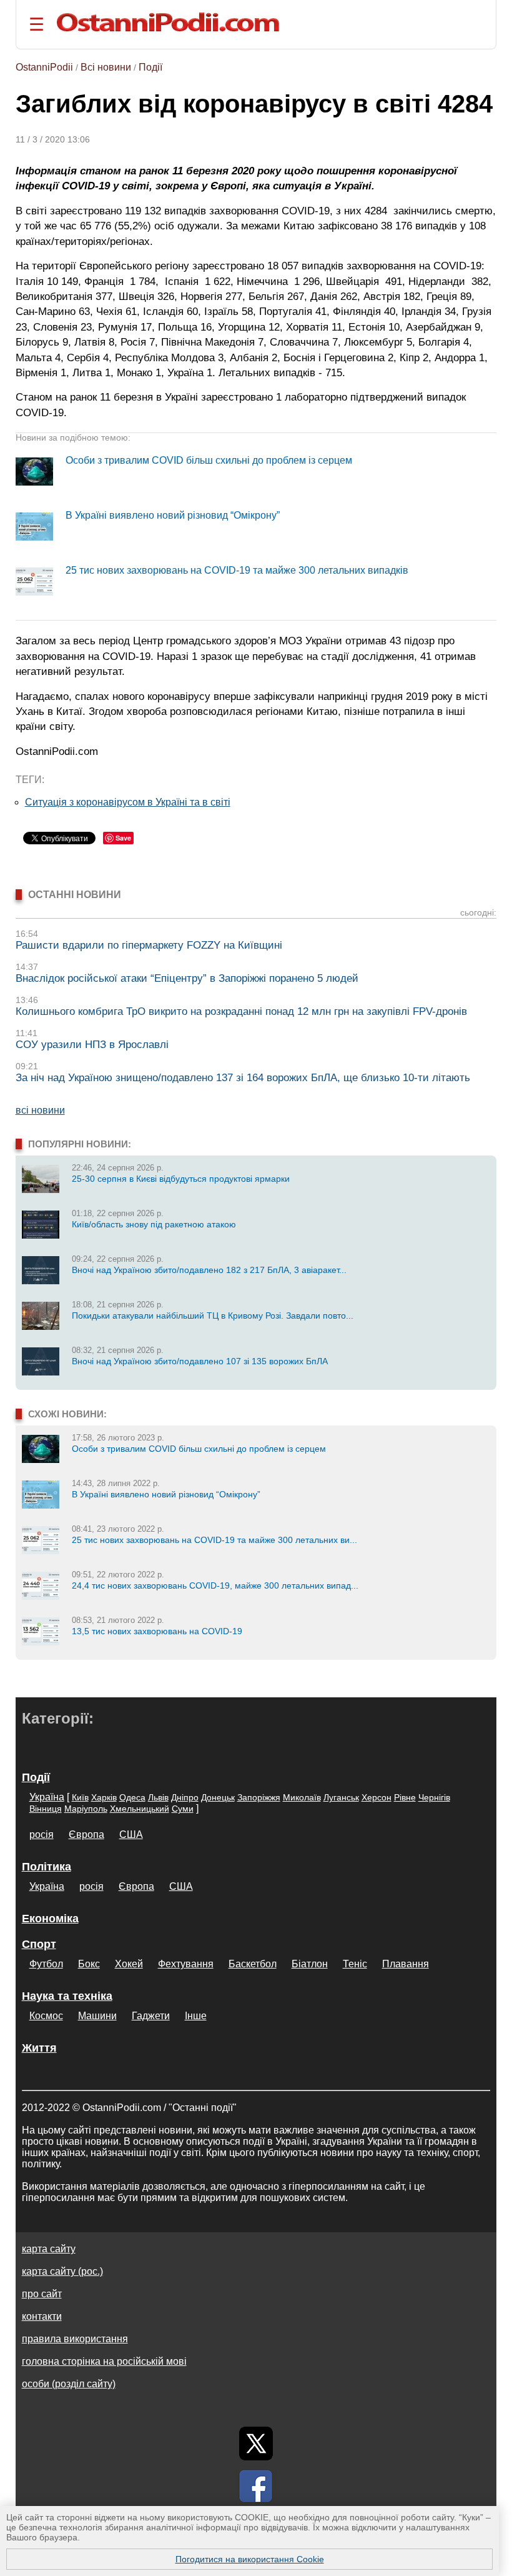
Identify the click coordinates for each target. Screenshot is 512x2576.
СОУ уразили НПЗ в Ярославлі (92, 1045)
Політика (47, 1867)
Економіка (50, 1919)
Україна (47, 1797)
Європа (86, 1835)
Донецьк (218, 1797)
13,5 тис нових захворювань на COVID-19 (157, 1631)
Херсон (377, 1797)
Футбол (46, 1964)
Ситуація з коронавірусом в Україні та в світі (128, 802)
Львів (158, 1797)
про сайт (42, 2294)
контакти (42, 2316)
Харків (104, 1797)
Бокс (89, 1964)
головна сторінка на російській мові (104, 2361)
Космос (46, 2016)
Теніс (355, 1964)
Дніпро (185, 1797)
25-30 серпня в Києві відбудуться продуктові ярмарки (181, 1179)
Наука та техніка (67, 1996)
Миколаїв (302, 1797)
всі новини (40, 1110)
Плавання (406, 1964)
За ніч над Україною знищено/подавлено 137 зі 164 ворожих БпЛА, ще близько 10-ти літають (243, 1078)
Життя (39, 2048)
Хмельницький (140, 1809)
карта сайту (49, 2249)
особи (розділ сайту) (69, 2384)
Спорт (39, 1944)
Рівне (405, 1797)
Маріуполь (86, 1809)
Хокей (129, 1964)
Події (150, 67)
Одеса (132, 1797)
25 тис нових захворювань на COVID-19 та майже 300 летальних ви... (214, 1540)
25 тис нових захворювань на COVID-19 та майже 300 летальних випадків (237, 570)
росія (42, 1835)
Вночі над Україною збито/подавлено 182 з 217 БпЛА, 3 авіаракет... (209, 1270)
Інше (196, 2016)
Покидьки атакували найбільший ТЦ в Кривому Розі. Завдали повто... (213, 1315)
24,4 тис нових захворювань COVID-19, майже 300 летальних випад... (215, 1585)
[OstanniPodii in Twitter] (256, 2444)
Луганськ (341, 1797)
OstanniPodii (44, 67)
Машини (97, 2016)
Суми (183, 1809)
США (131, 1835)
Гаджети (151, 2016)
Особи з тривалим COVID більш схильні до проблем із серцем (209, 460)
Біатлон (310, 1964)
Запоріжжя (259, 1797)
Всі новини (106, 67)
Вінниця (46, 1809)
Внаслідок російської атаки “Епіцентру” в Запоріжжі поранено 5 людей (187, 978)
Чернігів (434, 1797)
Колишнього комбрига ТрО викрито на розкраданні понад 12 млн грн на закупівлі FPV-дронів (241, 1011)
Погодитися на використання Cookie (250, 2559)
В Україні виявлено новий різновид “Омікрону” (173, 515)
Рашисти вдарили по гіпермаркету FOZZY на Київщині (149, 945)
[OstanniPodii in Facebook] (256, 2486)
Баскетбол (253, 1964)
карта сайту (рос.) (62, 2271)
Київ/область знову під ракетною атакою (154, 1224)
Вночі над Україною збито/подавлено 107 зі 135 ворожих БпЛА (200, 1361)
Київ (80, 1797)
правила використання (75, 2339)
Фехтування (186, 1964)
